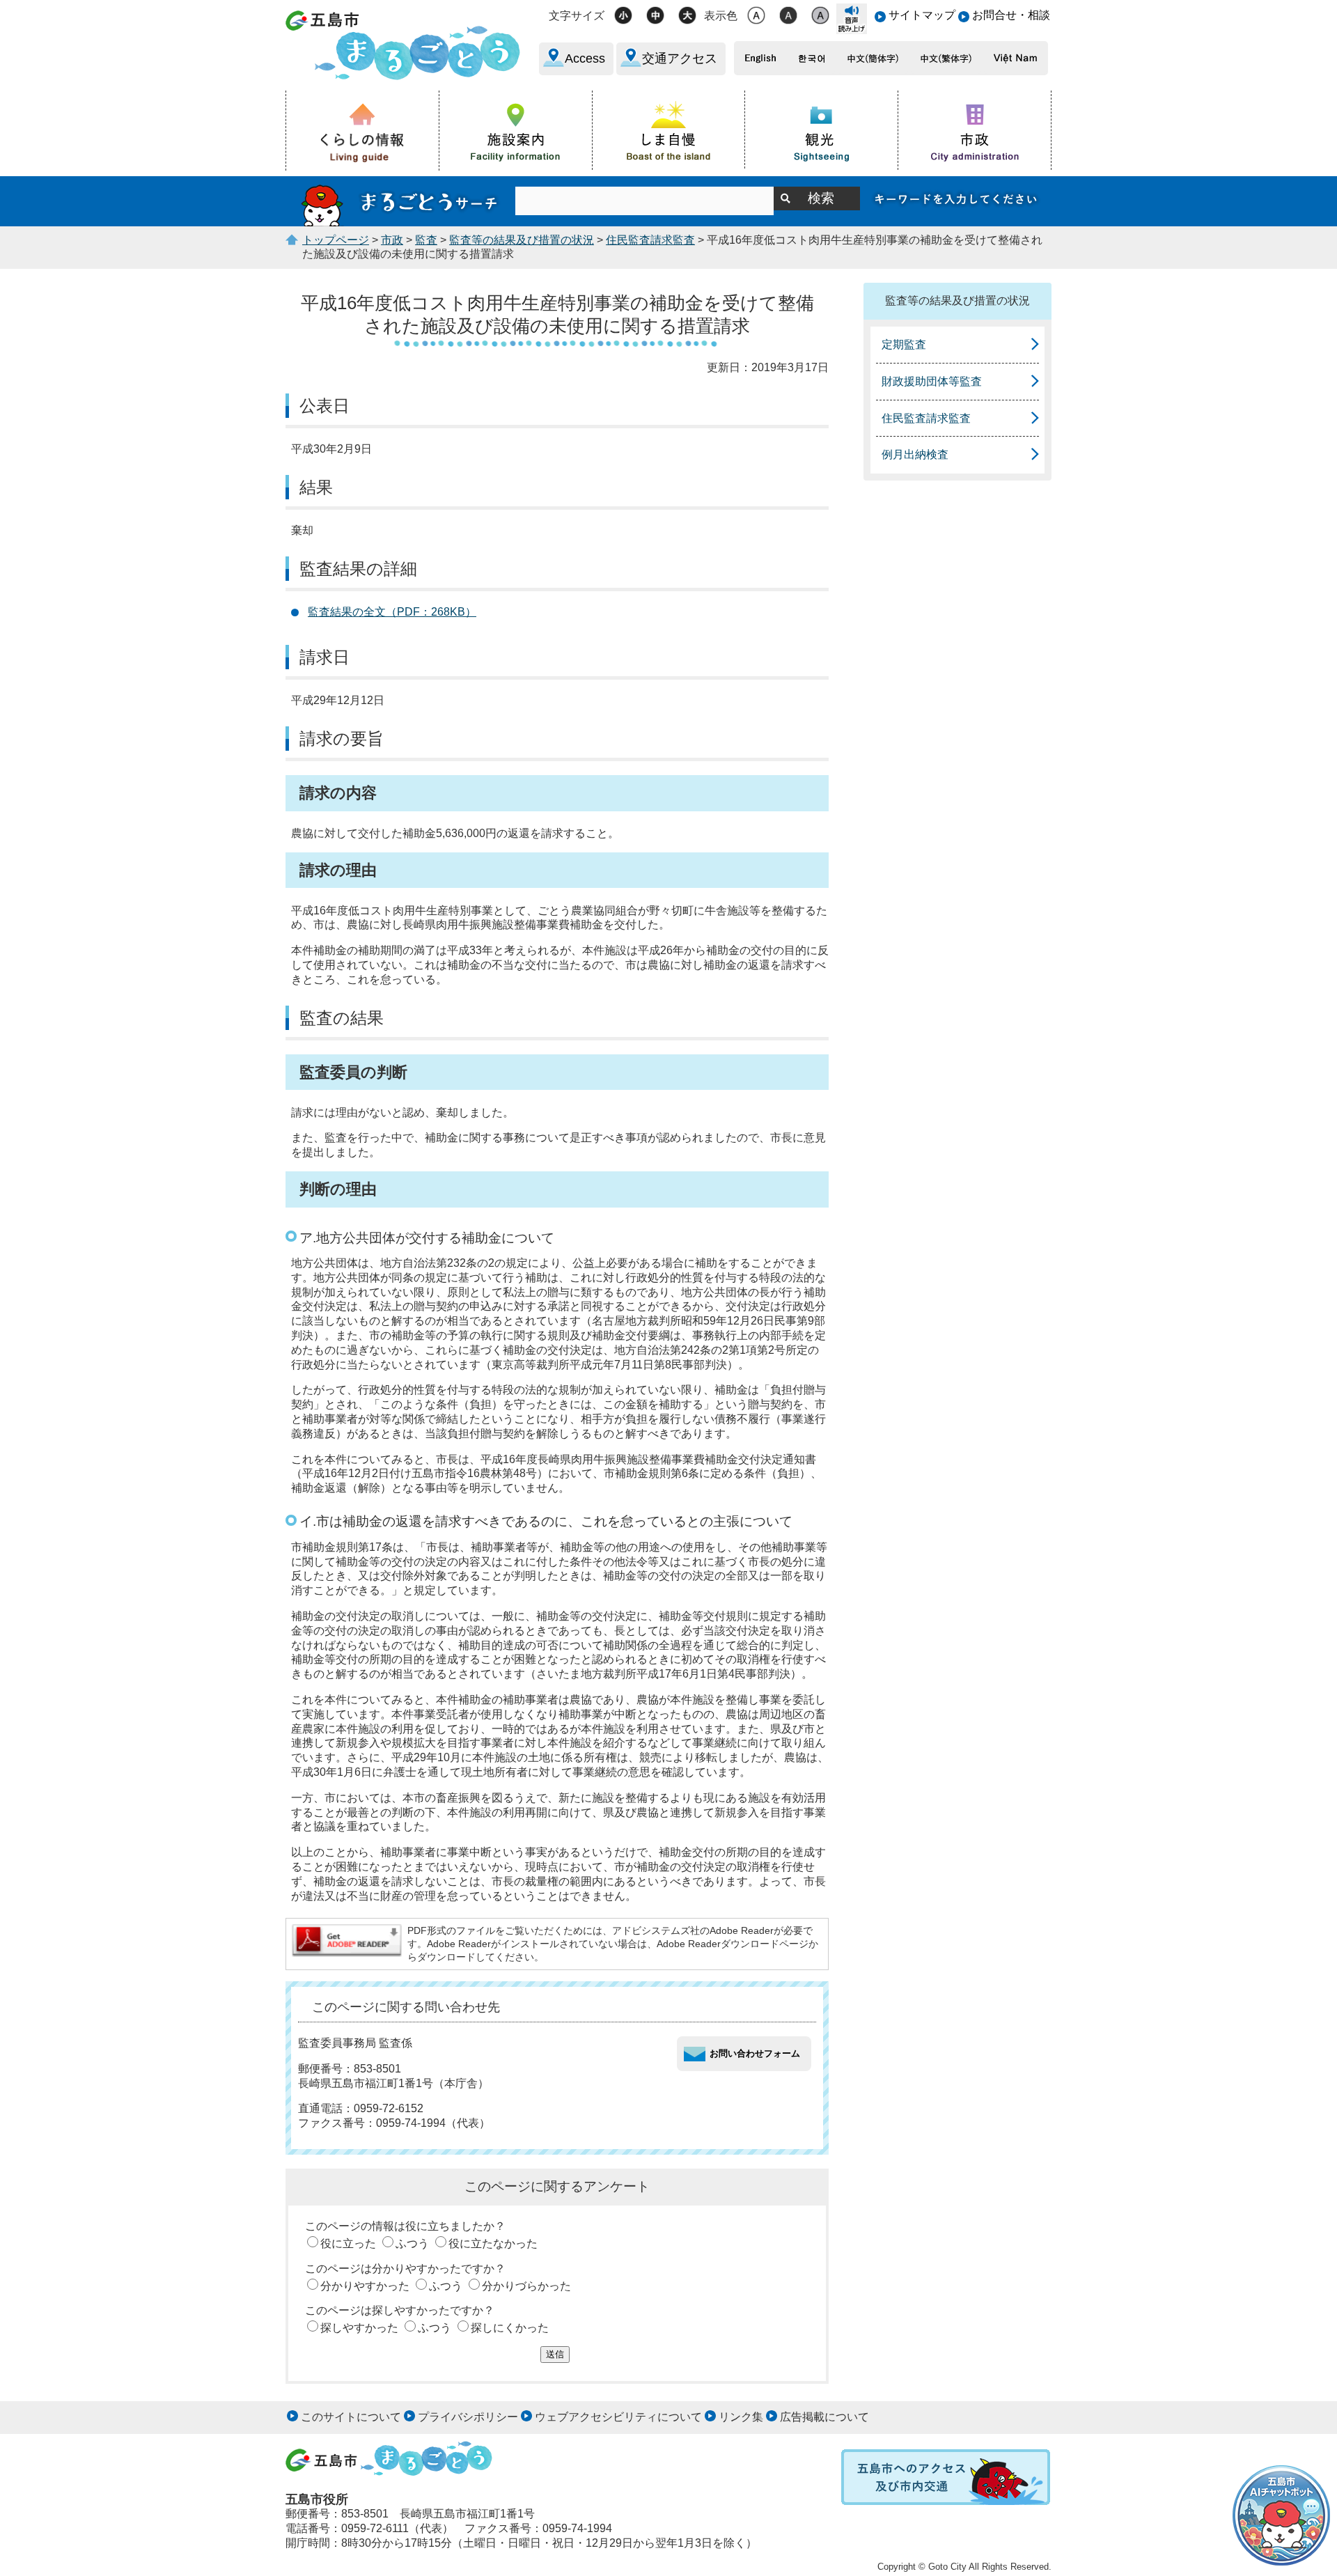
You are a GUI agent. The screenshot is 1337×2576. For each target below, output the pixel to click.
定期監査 (904, 344)
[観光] (822, 130)
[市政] (975, 130)
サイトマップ (922, 15)
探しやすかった (359, 2328)
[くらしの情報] (363, 131)
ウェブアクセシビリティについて (618, 2417)
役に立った (348, 2243)
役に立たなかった (493, 2243)
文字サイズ (577, 16)
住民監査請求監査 (650, 240)
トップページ (336, 240)
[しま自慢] (669, 130)
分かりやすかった (365, 2286)
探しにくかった (510, 2328)
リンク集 (741, 2417)
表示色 (721, 16)
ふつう (412, 2243)
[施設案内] (516, 130)
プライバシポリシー (468, 2417)
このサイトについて (351, 2417)
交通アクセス (680, 58)
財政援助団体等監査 (932, 381)
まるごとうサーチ (400, 201)
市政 (392, 240)
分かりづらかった (526, 2286)
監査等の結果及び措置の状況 (522, 240)
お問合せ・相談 (1011, 15)
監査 (426, 240)
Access (585, 58)
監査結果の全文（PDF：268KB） (392, 612)
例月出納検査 (915, 454)
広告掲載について (824, 2417)
